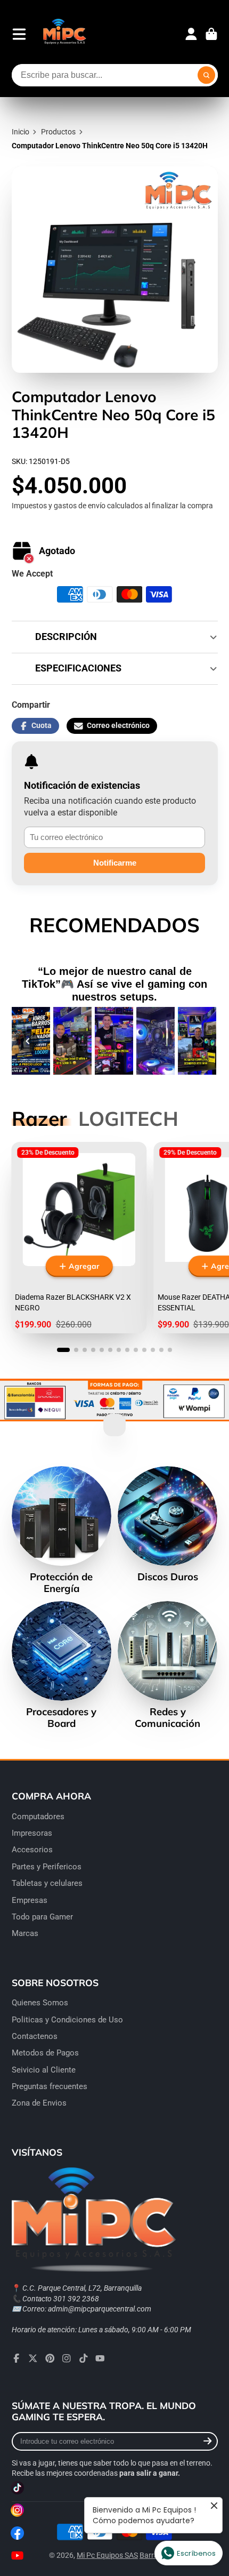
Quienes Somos (40, 2003)
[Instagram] (67, 2358)
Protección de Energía (62, 1530)
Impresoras (32, 1833)
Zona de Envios (39, 2103)
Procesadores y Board (62, 1665)
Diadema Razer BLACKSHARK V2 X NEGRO (79, 1238)
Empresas (30, 1900)
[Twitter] (33, 2358)
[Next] (202, 1041)
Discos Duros (167, 1524)
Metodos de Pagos (45, 2053)
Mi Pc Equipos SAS (107, 2555)
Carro (211, 34)
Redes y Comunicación (167, 1665)
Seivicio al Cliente (44, 2070)
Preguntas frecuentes (50, 2086)
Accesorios (32, 1850)
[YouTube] (100, 2358)
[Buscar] (207, 75)
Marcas (25, 1933)
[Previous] (28, 1041)
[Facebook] (17, 2358)
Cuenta (191, 34)
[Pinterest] (50, 2358)
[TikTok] (84, 2358)
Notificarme (115, 863)
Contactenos (35, 2036)
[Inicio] (64, 34)
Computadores (38, 1817)
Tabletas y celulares (47, 1883)
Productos (58, 132)
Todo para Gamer (42, 1917)
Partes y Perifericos (47, 1867)
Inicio (21, 132)
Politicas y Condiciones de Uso (67, 2020)
